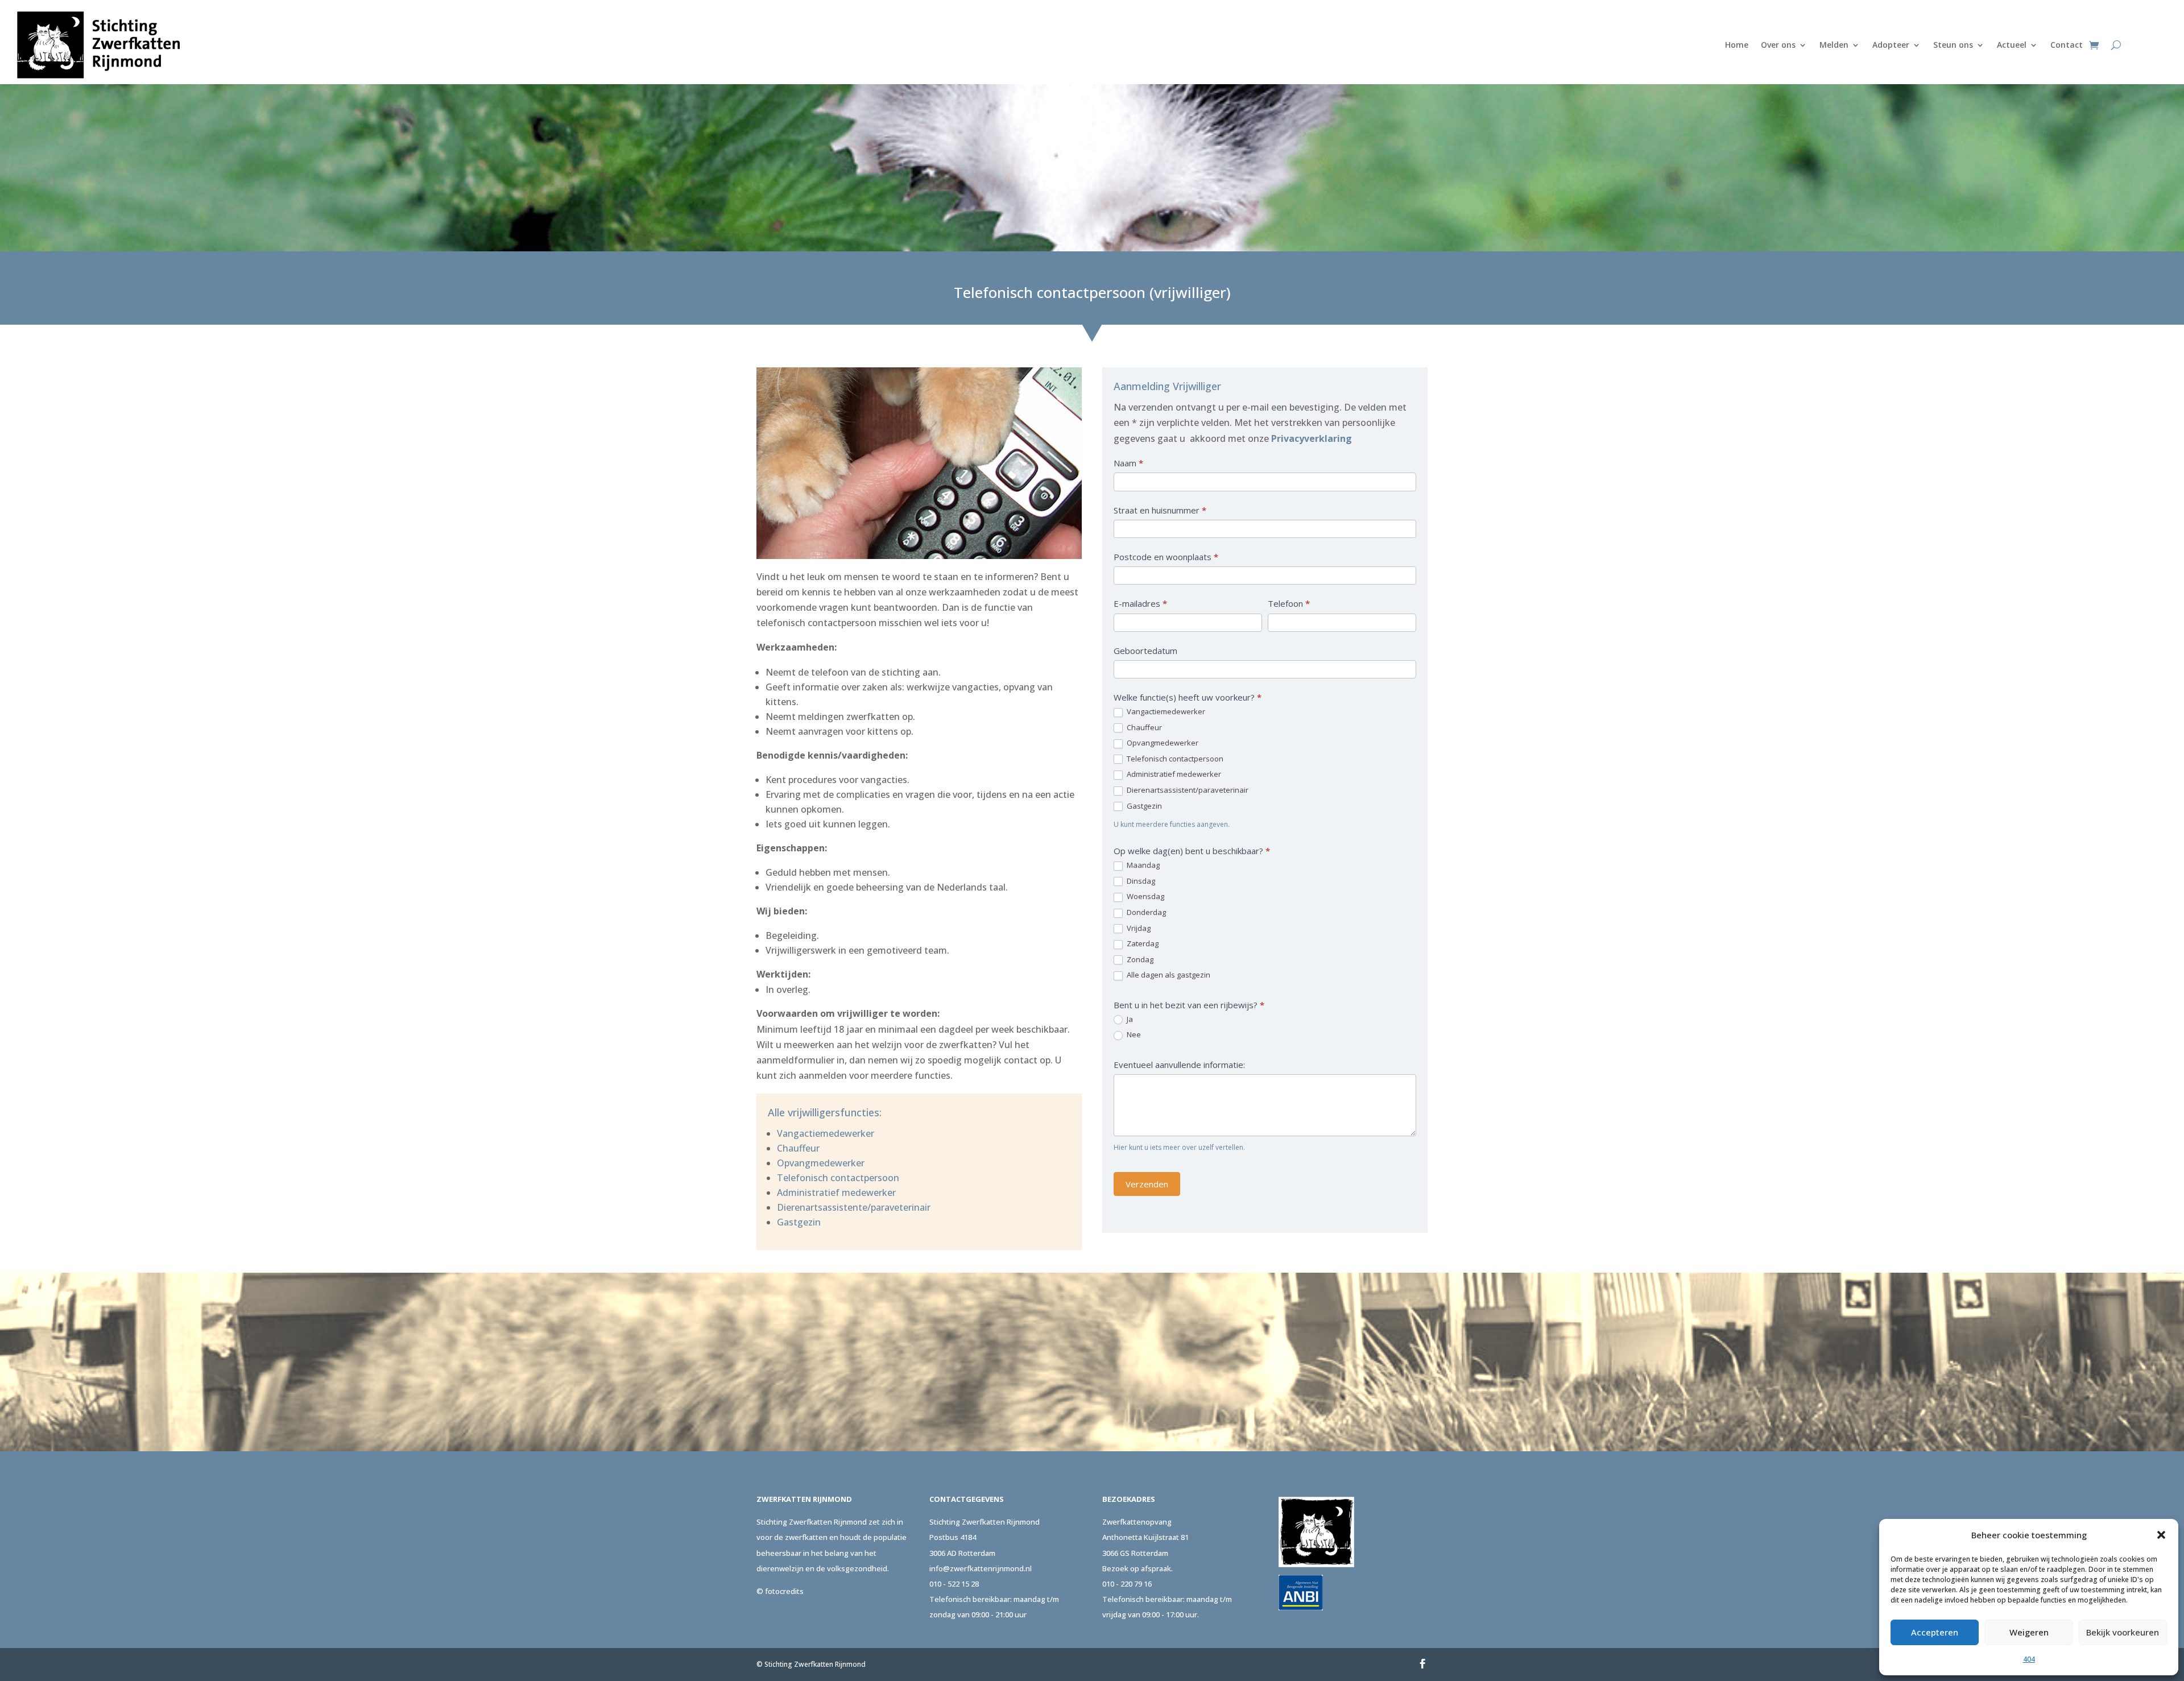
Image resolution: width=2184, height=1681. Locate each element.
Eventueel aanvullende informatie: (1179, 1065)
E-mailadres (1140, 603)
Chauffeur (798, 1148)
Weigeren (2029, 1632)
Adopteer (1891, 45)
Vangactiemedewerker (826, 1133)
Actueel (2012, 45)
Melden (1834, 45)
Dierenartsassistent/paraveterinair (1187, 790)
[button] (2161, 1535)
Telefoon (1289, 603)
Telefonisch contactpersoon (838, 1178)
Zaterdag (1142, 944)
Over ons (1778, 45)
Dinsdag (1140, 881)
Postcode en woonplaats (1166, 557)
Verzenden (1147, 1184)
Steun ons (1953, 45)
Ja (1129, 1019)
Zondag (1139, 960)
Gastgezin (799, 1222)
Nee (1133, 1035)
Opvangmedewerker (821, 1163)
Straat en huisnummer (1160, 510)
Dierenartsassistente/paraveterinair (854, 1207)
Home (1737, 45)
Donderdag (1145, 912)
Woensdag (1145, 897)
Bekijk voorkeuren (2123, 1632)
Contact (2067, 45)
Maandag (1142, 865)
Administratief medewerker (836, 1193)
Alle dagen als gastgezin (1168, 975)
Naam (1128, 463)
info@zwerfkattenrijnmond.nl (981, 1568)
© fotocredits (780, 1591)
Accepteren (1935, 1632)
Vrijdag (1138, 928)
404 (2029, 1659)
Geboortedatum (1145, 651)
